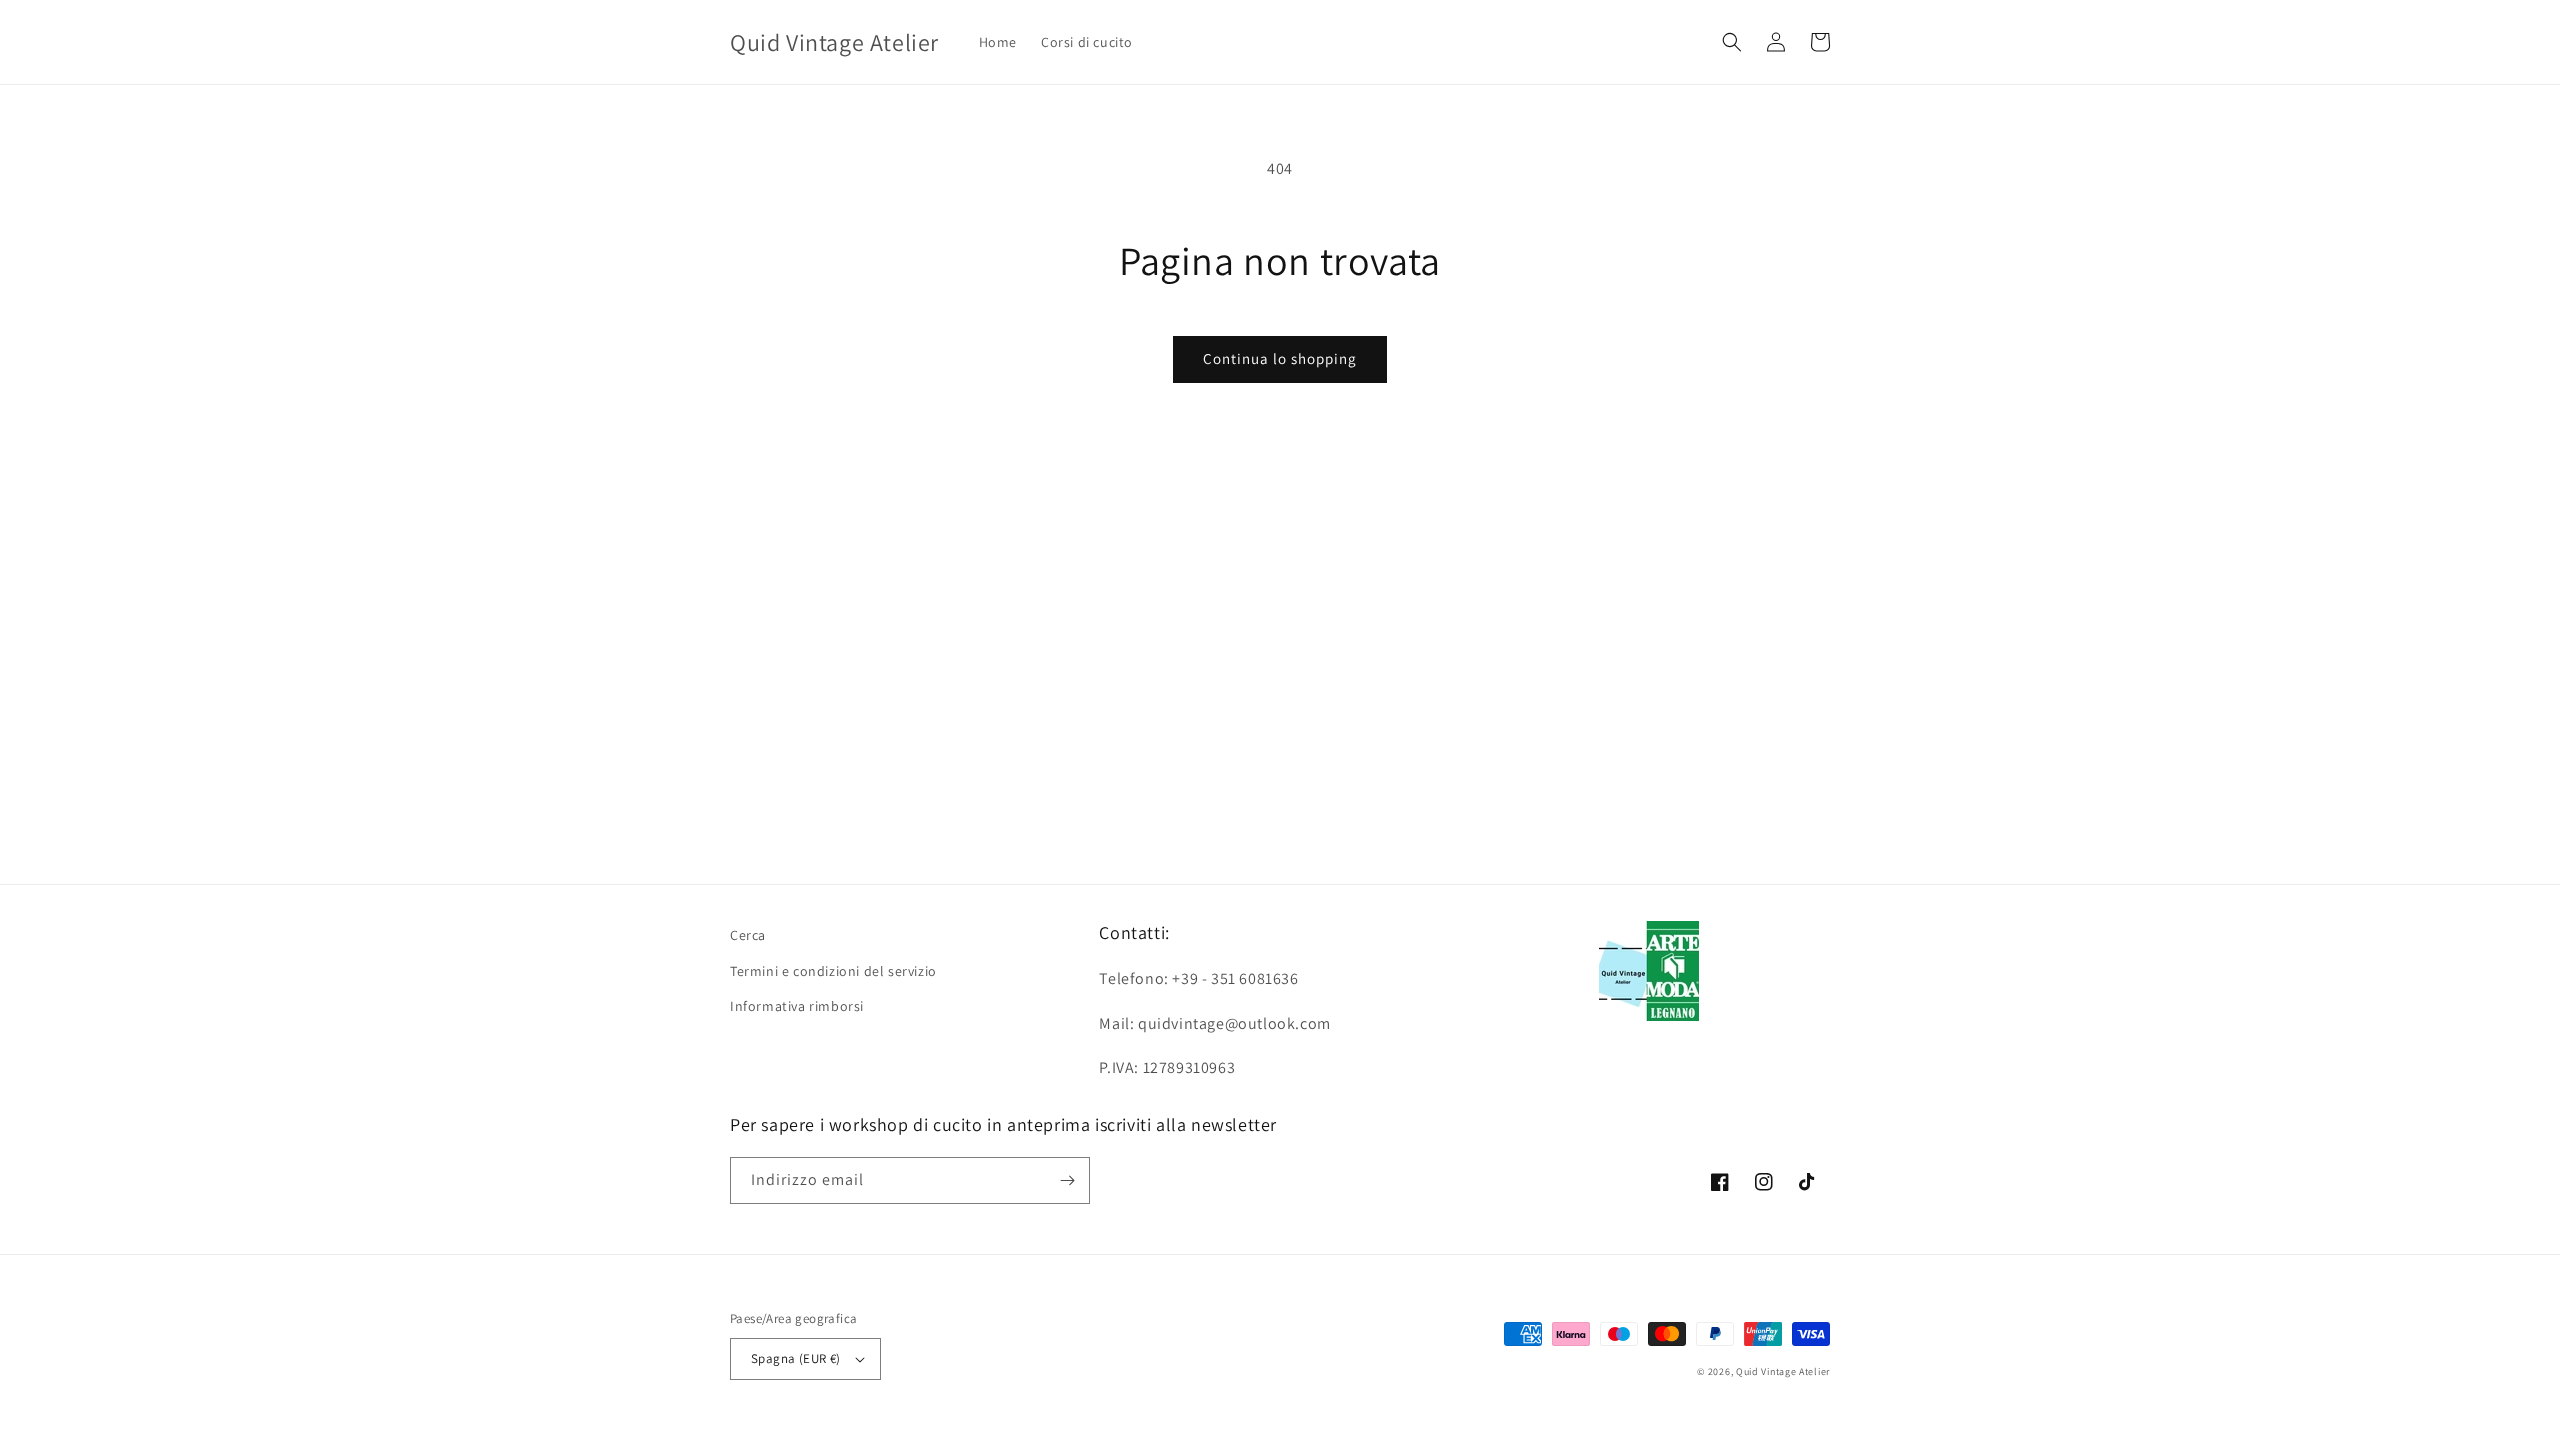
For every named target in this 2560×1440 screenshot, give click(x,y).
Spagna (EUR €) (796, 1358)
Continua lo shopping (1280, 358)
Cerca (748, 935)
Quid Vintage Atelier (1783, 1371)
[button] (1732, 42)
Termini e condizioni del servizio (833, 971)
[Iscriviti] (1067, 1180)
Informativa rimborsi (797, 1006)
